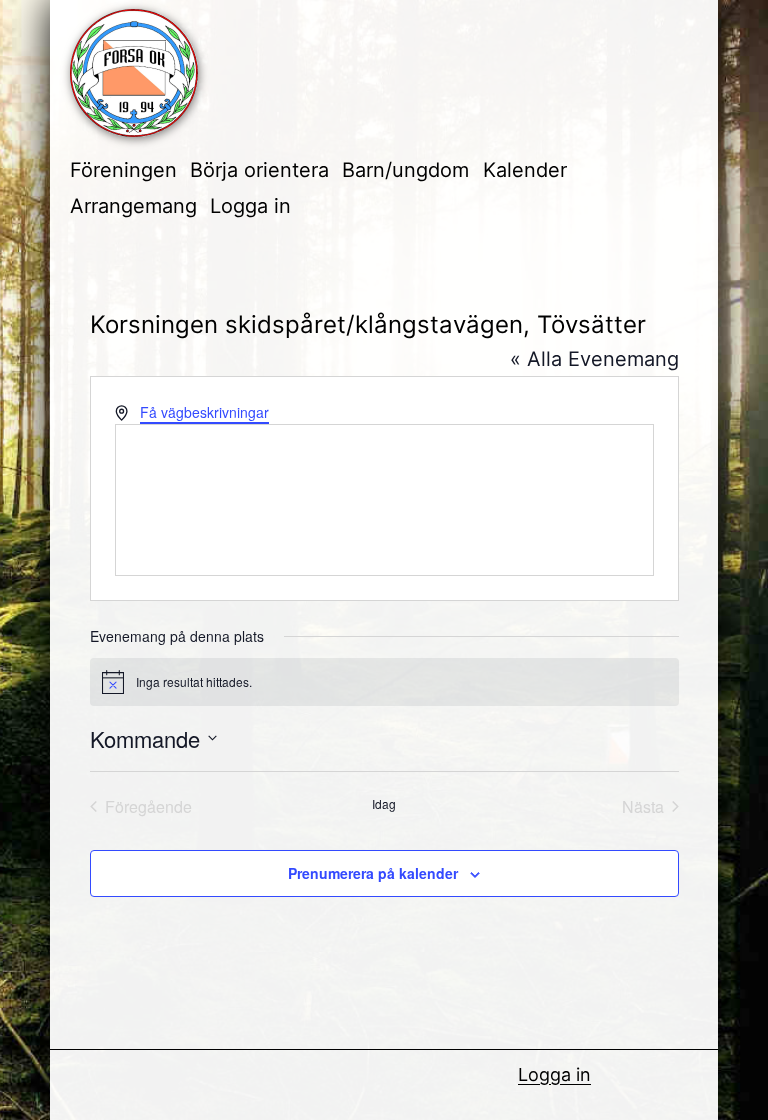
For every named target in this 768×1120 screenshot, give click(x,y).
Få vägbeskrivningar (204, 412)
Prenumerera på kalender (373, 873)
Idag (384, 804)
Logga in (250, 206)
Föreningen (123, 170)
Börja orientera (259, 170)
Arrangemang (133, 206)
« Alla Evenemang (594, 359)
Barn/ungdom (405, 170)
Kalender (525, 170)
